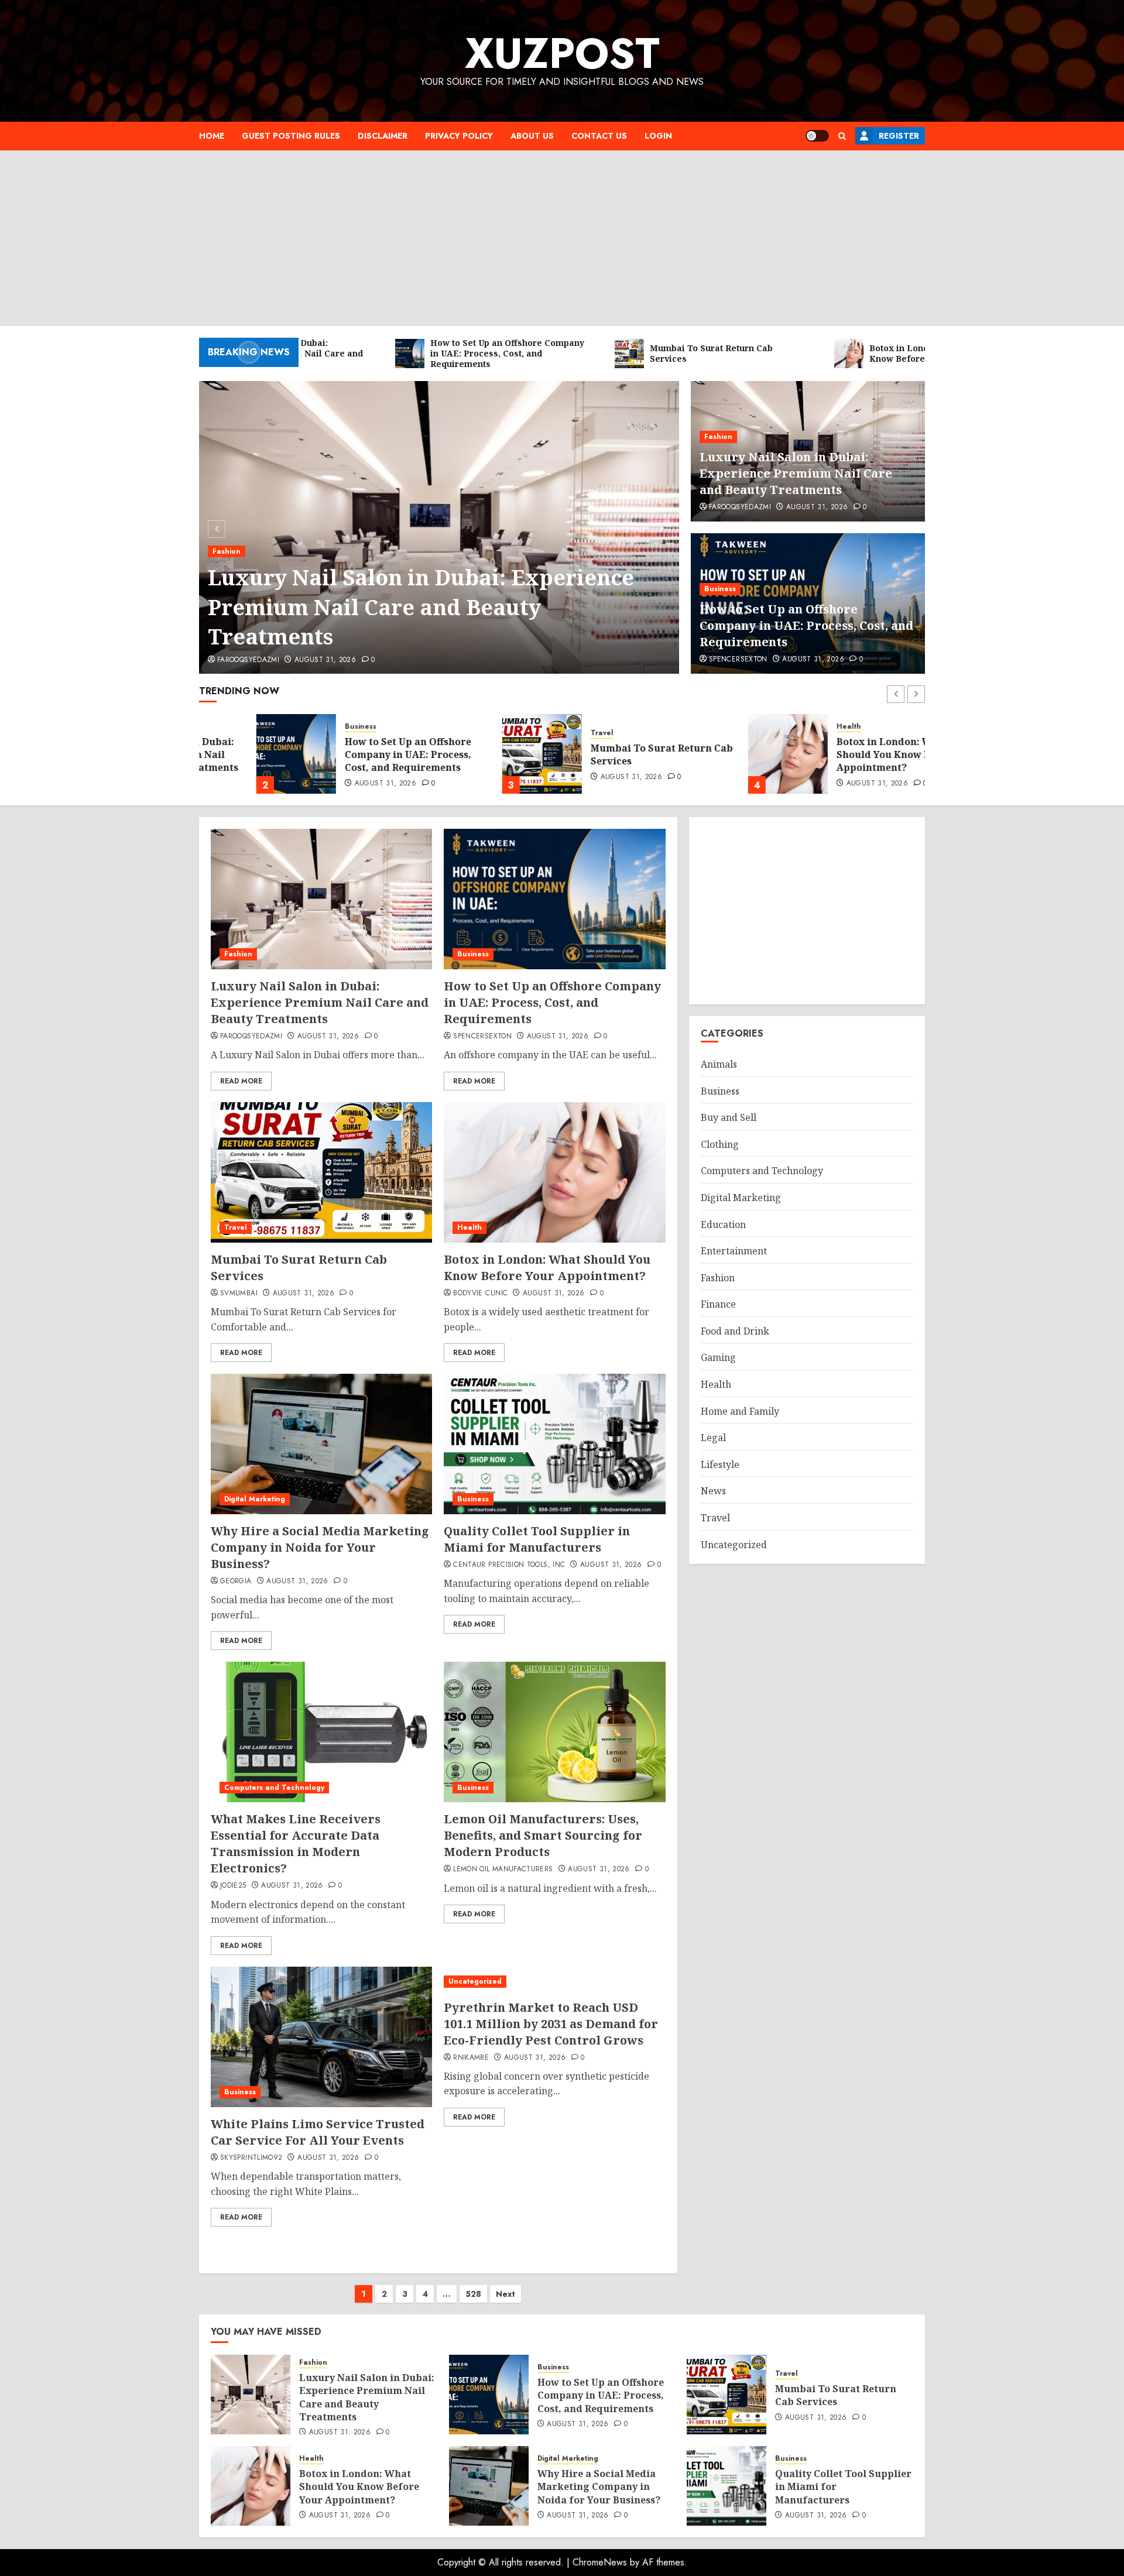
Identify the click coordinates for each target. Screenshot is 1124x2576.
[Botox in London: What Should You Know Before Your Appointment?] (731, 754)
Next (506, 2294)
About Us (532, 136)
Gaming (718, 1357)
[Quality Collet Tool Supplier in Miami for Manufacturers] (554, 1444)
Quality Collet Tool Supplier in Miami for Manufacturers (537, 1539)
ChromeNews (600, 2562)
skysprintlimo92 (251, 2158)
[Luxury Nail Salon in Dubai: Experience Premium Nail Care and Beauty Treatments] (321, 899)
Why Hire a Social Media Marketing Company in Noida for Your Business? (320, 1547)
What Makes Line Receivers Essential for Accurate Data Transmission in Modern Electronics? (296, 1843)
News (713, 1491)
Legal (713, 1438)
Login (658, 136)
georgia (236, 1582)
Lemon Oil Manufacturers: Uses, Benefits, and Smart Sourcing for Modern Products (543, 1835)
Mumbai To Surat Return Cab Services (604, 754)
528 (473, 2294)
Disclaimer (383, 136)
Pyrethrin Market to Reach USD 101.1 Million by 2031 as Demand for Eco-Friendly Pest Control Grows (551, 2024)
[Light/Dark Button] (817, 136)
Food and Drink (735, 1331)
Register (899, 136)
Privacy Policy (459, 136)
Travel (545, 733)
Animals (719, 1064)
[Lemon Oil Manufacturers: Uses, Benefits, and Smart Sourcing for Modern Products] (554, 1732)
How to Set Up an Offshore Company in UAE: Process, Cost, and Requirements (806, 625)
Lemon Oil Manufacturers (503, 1870)
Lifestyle (720, 1464)
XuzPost (562, 53)
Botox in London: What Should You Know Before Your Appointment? (852, 755)
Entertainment (734, 1251)
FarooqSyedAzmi (248, 660)
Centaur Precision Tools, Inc (509, 1565)
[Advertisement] (562, 238)
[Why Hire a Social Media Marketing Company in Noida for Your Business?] (321, 1444)
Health (791, 727)
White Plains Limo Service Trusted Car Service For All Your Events (318, 2132)
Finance (718, 1304)
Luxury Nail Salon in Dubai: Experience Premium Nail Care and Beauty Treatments (421, 607)
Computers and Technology (274, 1788)
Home (212, 136)
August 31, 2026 (325, 660)
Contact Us (599, 136)
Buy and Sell (729, 1117)
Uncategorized (475, 1981)
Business (720, 589)
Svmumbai (239, 1294)
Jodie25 (233, 1886)
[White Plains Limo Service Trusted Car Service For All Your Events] (321, 2037)
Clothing (720, 1144)
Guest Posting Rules (291, 136)
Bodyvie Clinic (480, 1294)
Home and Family (740, 1411)
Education (723, 1224)
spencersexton (738, 660)
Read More (241, 1081)
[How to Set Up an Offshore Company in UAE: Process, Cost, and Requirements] (239, 754)
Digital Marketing (255, 1499)
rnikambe (471, 2058)
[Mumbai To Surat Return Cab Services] (485, 754)
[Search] (842, 136)
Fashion (227, 551)
